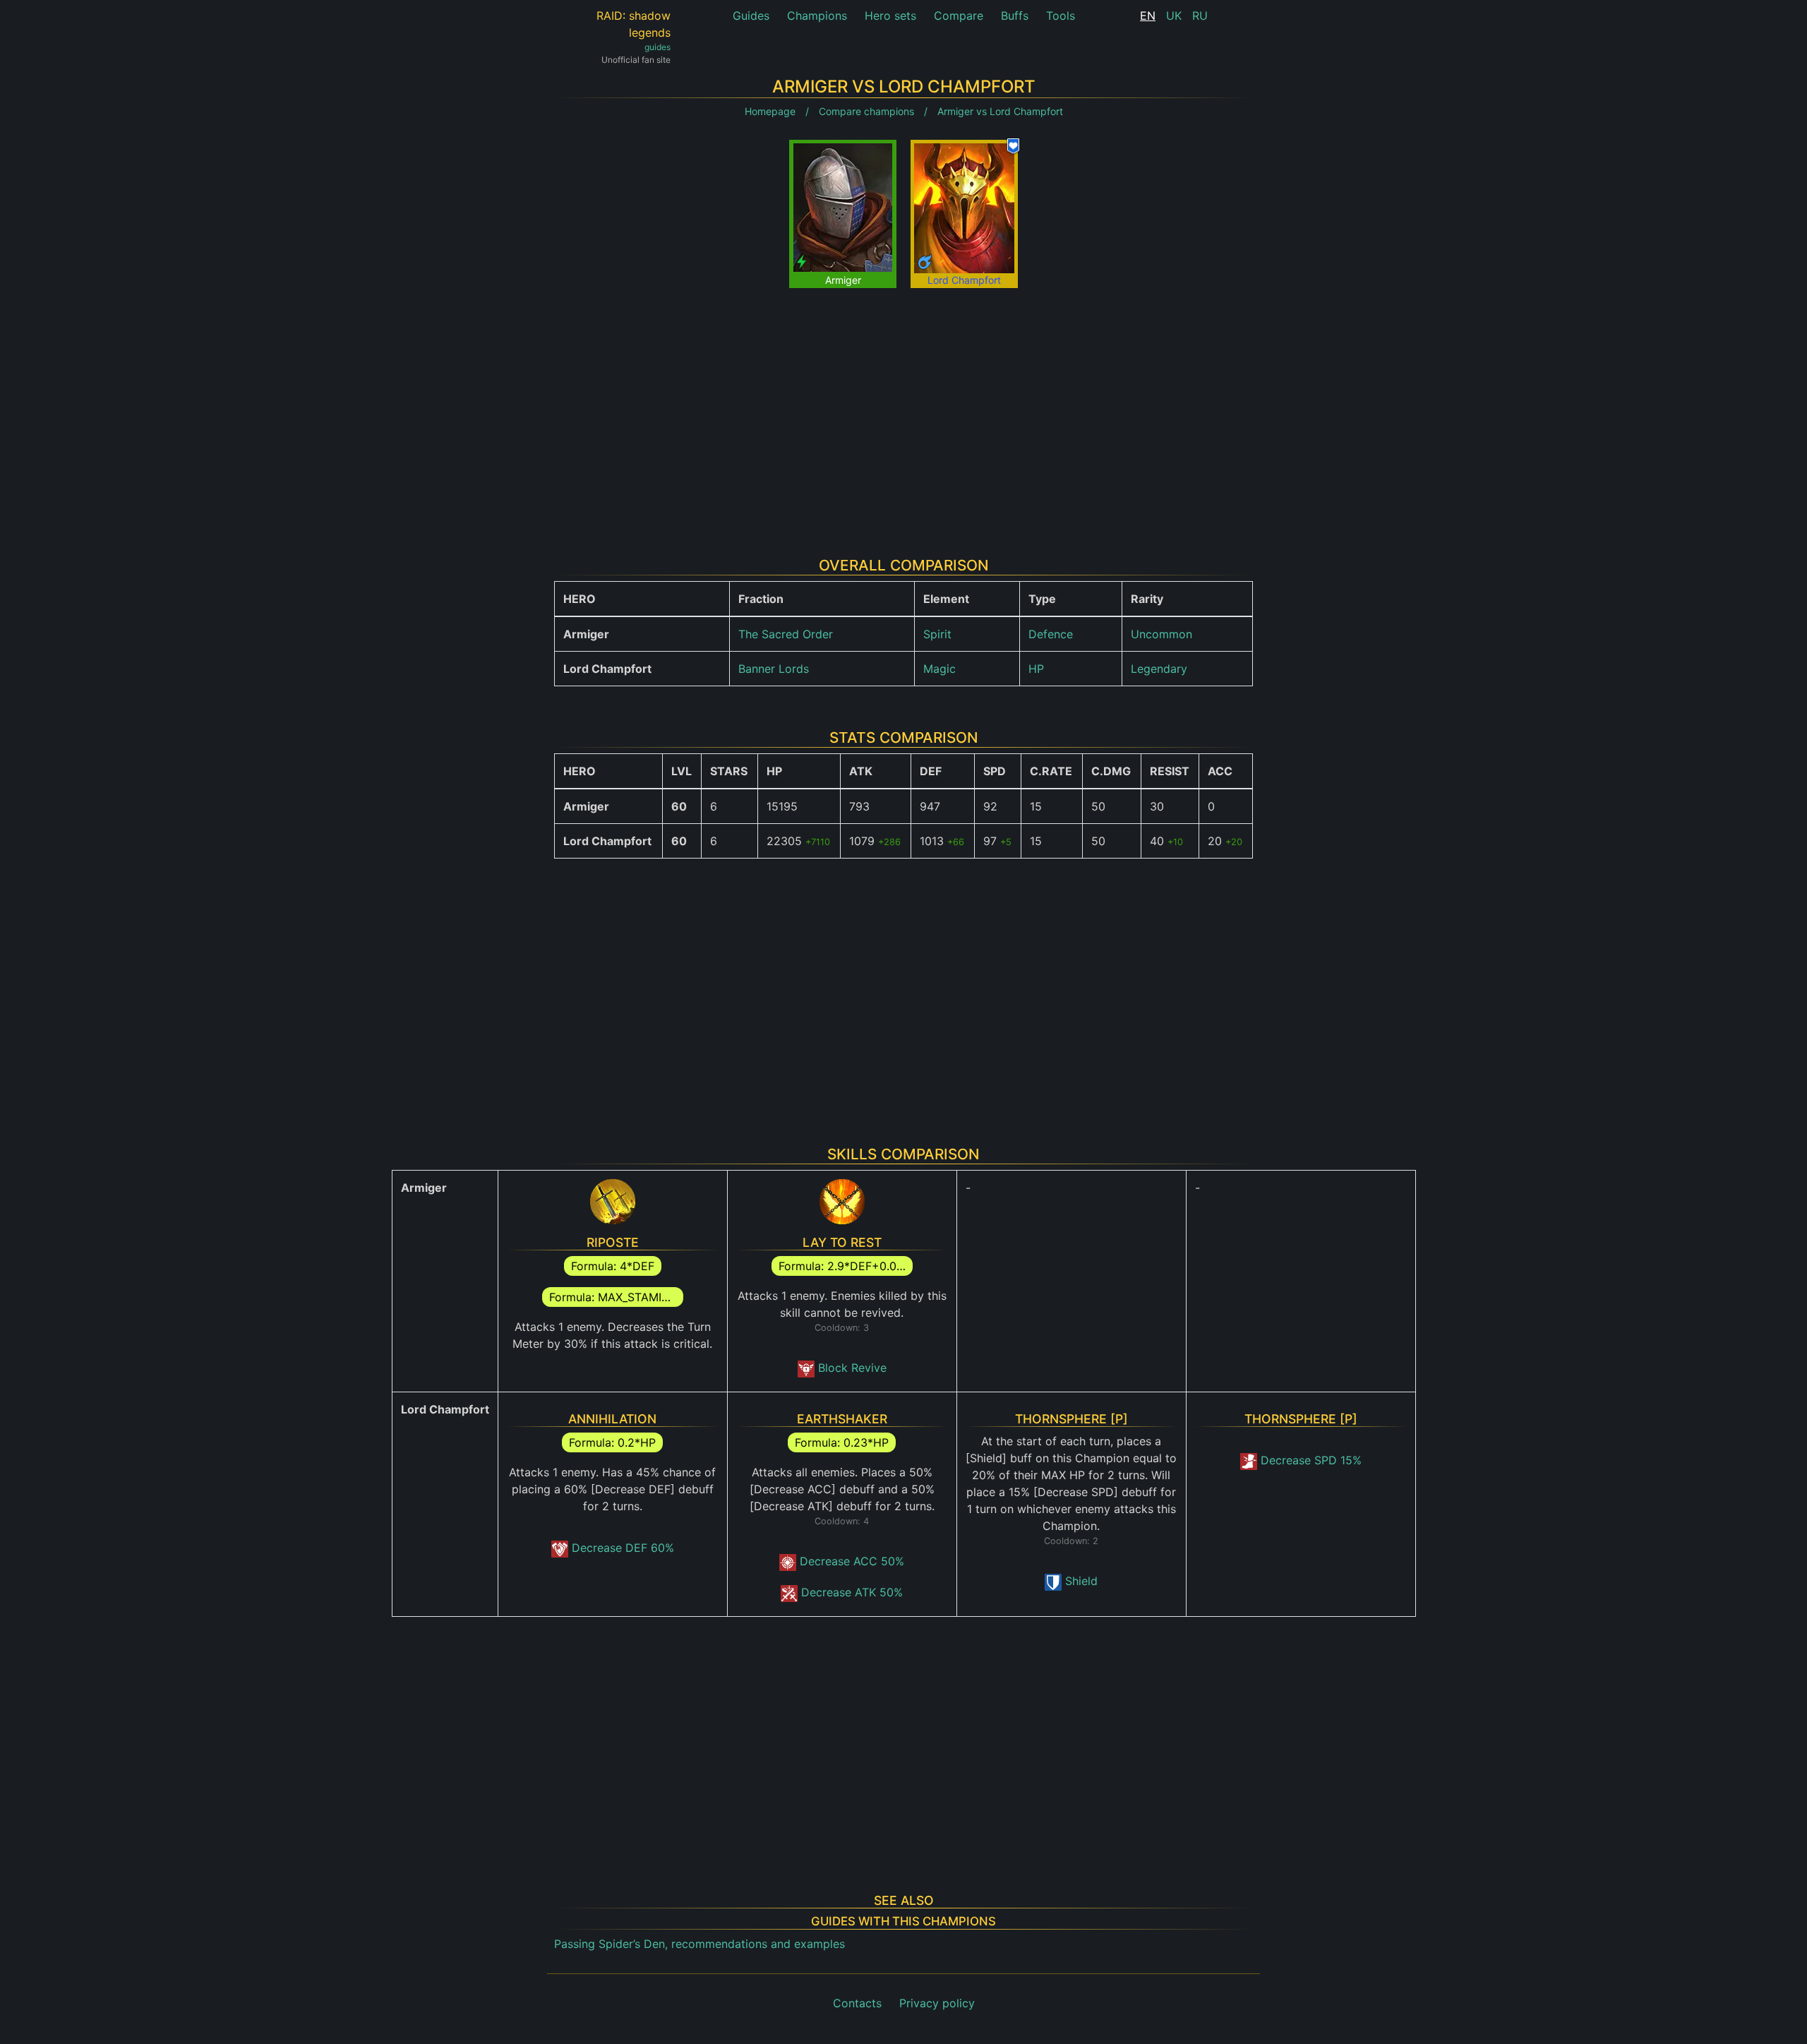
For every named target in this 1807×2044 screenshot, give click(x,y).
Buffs (1015, 16)
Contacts (857, 2003)
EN (1148, 16)
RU (1200, 16)
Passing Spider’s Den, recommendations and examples (700, 1944)
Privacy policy (937, 2003)
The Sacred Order (786, 634)
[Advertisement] (903, 412)
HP (1036, 669)
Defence (1051, 634)
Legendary (1159, 669)
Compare (959, 16)
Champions (817, 16)
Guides (751, 16)
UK (1174, 16)
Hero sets (890, 16)
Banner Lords (774, 669)
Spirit (937, 634)
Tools (1061, 16)
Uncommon (1161, 634)
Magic (939, 669)
